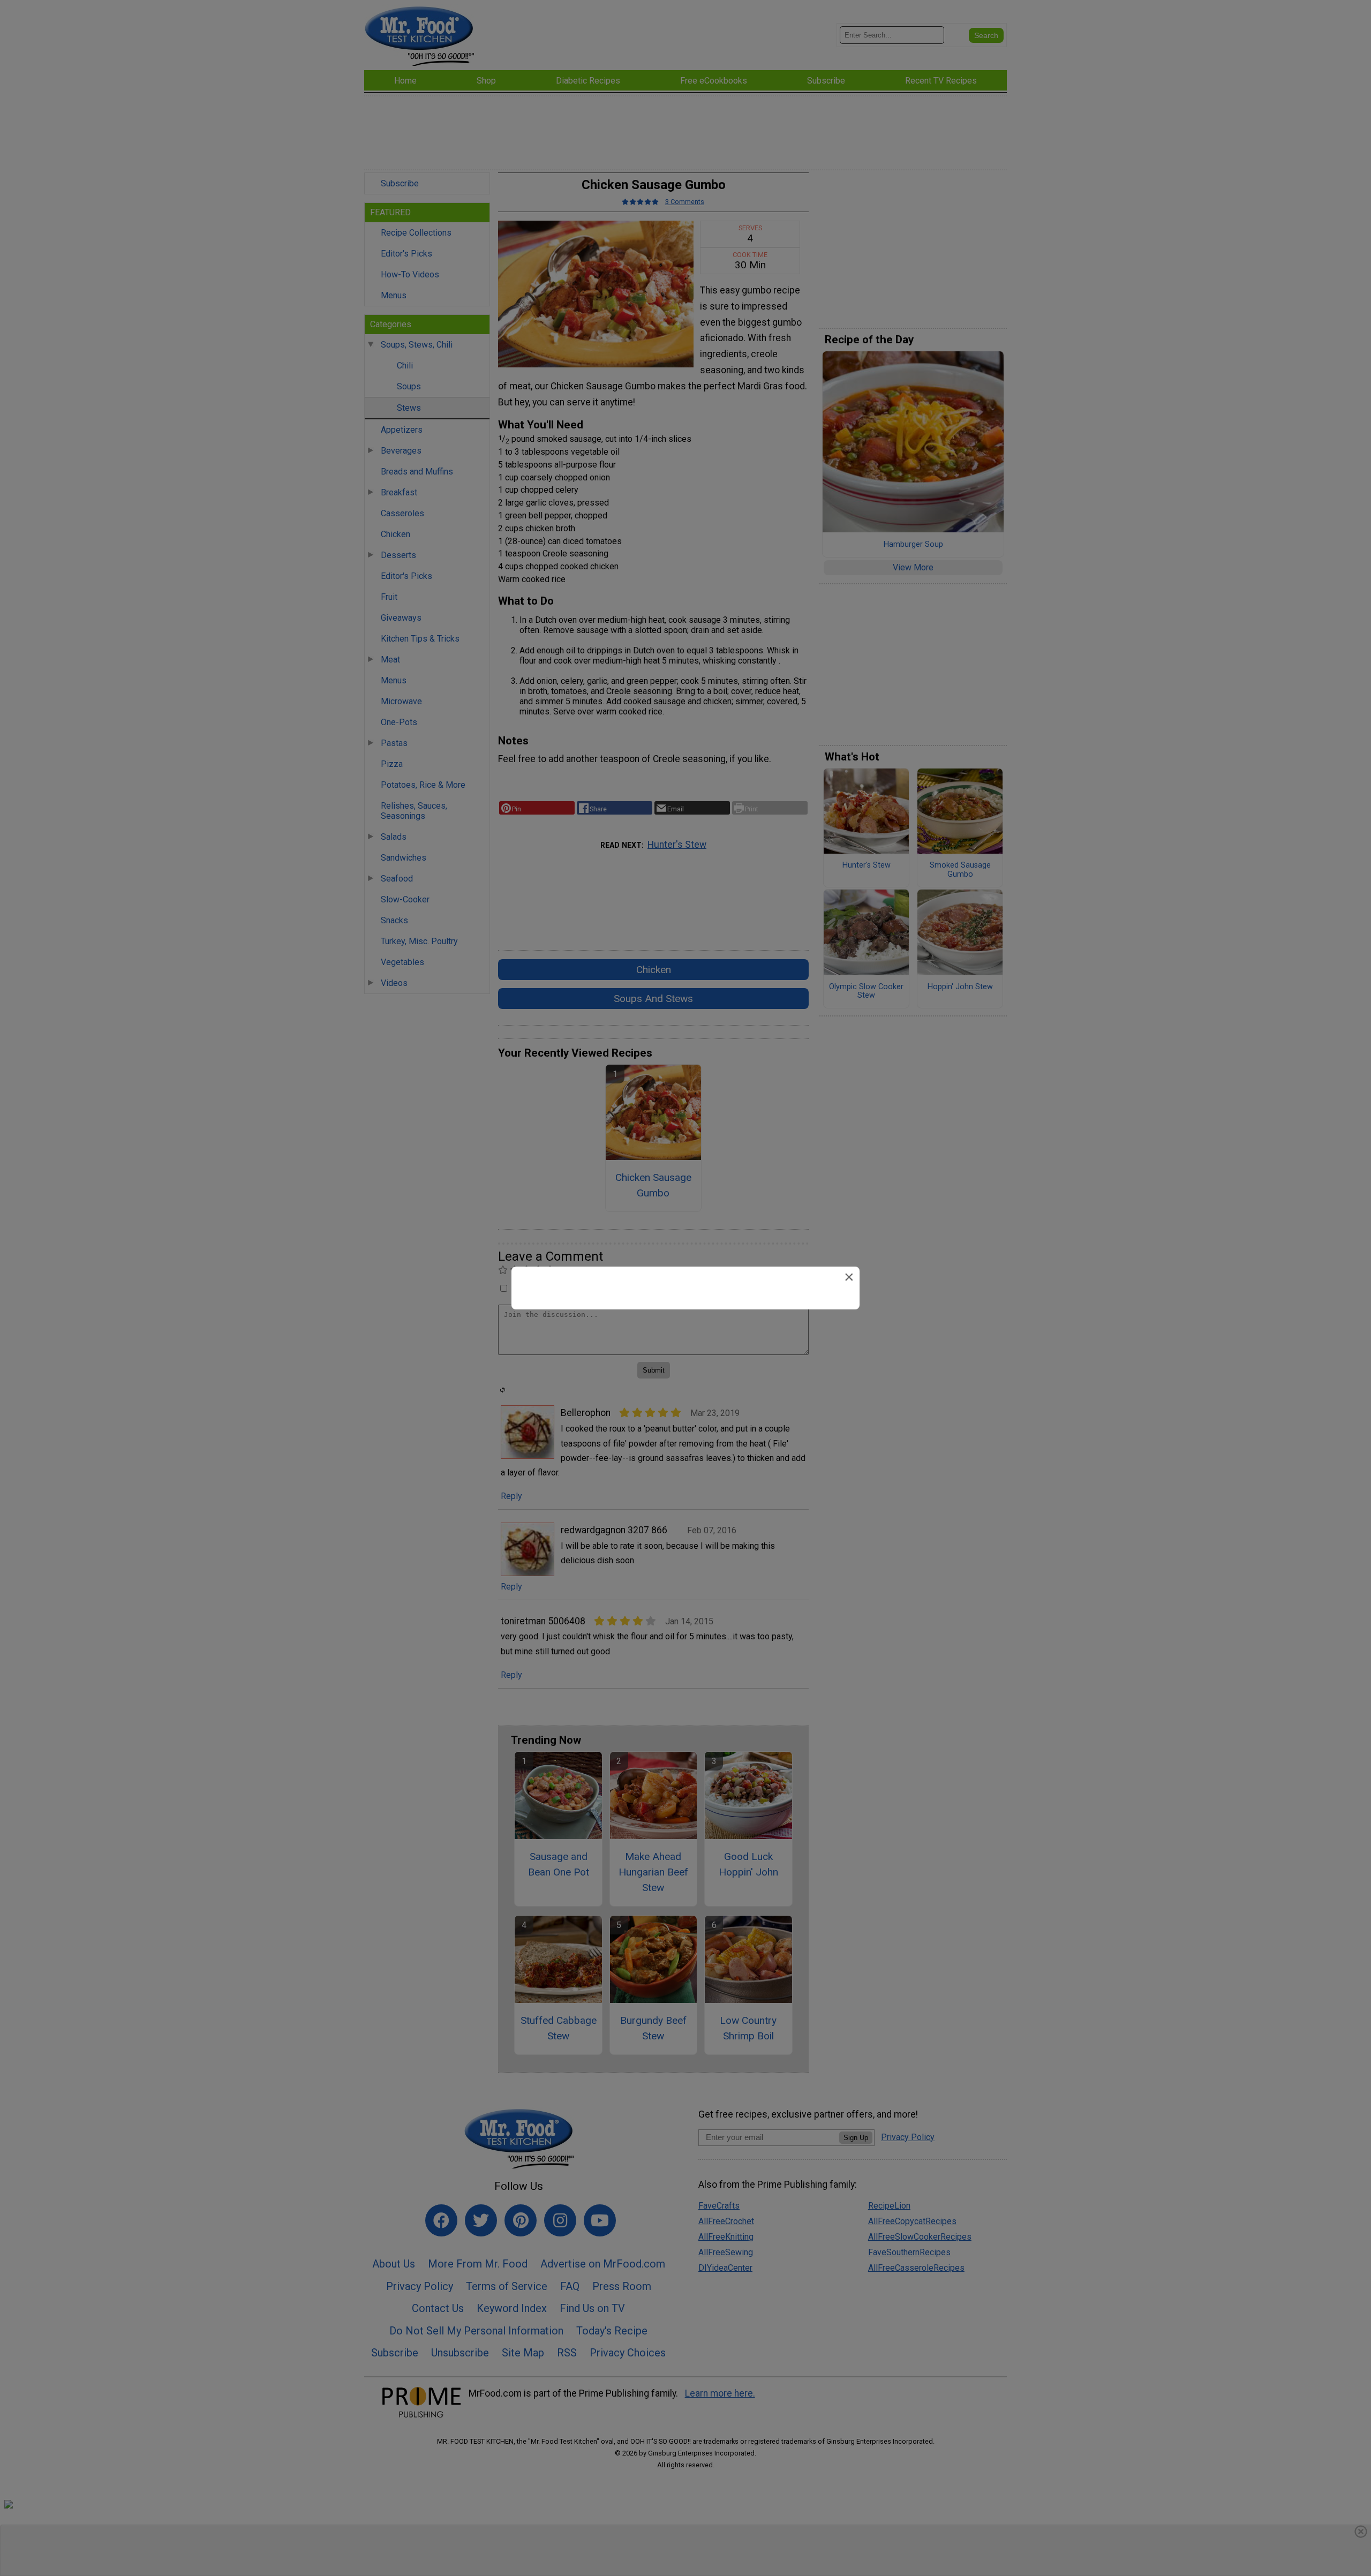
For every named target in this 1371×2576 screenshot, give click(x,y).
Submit (685, 1390)
